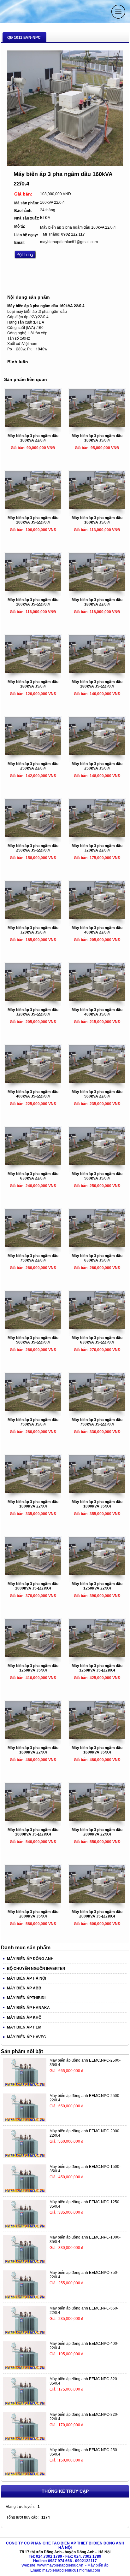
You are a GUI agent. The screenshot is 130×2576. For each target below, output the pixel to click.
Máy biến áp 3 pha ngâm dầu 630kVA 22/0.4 (33, 1176)
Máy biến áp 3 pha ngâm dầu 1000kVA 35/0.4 (97, 1504)
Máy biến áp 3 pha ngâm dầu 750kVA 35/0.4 (33, 1422)
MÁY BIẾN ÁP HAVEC (27, 2037)
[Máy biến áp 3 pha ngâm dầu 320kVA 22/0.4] (97, 835)
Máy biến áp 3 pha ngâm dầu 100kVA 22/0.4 (33, 438)
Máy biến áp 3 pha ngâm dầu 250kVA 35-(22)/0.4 (33, 848)
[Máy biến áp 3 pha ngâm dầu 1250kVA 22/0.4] (97, 1573)
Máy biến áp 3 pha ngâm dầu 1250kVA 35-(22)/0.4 (97, 1668)
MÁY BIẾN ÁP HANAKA (28, 2008)
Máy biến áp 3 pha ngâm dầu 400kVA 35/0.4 (97, 1012)
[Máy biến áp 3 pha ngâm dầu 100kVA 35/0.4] (97, 425)
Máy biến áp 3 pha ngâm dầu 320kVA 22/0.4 (97, 848)
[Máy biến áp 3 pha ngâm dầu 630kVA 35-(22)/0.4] (97, 1327)
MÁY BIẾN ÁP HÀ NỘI (27, 1978)
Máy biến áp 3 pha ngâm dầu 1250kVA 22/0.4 (97, 1586)
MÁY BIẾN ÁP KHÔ (24, 2017)
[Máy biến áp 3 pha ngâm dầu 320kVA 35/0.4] (33, 917)
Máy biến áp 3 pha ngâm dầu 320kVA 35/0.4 (33, 930)
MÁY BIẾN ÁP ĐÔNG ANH (30, 1959)
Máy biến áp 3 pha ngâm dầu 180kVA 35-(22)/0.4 (97, 684)
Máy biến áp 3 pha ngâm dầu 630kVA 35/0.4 (97, 1258)
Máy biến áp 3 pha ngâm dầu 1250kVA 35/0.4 (33, 1668)
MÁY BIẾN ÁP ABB (24, 1988)
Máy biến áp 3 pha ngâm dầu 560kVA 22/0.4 (97, 1094)
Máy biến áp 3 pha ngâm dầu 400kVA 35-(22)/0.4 (33, 1094)
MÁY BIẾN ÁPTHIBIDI (26, 1998)
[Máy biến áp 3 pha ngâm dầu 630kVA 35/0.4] (97, 1245)
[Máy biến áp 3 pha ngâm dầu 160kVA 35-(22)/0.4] (33, 589)
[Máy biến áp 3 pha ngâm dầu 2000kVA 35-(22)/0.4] (97, 1901)
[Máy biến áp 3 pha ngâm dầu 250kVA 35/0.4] (97, 753)
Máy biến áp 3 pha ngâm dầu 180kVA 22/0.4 (97, 602)
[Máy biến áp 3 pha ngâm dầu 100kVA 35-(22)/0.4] (33, 507)
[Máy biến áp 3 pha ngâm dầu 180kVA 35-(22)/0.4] (97, 671)
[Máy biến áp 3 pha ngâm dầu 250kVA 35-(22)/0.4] (33, 835)
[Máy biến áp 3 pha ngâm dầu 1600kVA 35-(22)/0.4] (33, 1819)
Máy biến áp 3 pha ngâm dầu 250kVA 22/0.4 (33, 766)
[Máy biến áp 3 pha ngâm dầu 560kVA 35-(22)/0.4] (33, 1327)
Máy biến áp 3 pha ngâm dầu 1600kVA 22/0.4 (33, 1750)
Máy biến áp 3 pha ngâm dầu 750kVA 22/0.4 (33, 1258)
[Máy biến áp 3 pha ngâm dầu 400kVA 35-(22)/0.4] (33, 1081)
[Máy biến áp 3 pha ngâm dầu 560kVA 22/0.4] (97, 1081)
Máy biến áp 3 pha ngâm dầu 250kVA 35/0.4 (97, 766)
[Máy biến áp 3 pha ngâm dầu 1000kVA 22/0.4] (33, 1491)
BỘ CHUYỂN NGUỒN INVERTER (36, 1969)
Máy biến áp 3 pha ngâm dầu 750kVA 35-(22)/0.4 (97, 1422)
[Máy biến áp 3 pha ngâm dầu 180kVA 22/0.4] (97, 589)
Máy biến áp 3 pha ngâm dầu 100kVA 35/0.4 (97, 438)
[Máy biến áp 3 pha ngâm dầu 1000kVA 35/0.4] (97, 1491)
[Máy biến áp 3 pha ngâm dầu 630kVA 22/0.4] (33, 1163)
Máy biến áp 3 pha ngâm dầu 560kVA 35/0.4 (97, 1176)
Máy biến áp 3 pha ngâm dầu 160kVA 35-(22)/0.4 (33, 602)
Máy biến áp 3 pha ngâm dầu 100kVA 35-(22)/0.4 (33, 520)
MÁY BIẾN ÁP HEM (24, 2027)
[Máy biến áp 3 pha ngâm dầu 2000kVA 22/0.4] (97, 1819)
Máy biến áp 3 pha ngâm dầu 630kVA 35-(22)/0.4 (97, 1340)
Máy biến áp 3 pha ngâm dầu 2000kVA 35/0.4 (33, 1914)
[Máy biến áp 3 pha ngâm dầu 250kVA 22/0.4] (33, 753)
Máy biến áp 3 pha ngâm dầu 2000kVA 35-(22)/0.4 (97, 1914)
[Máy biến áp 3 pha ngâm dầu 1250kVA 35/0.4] (33, 1655)
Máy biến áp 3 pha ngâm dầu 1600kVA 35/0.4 (97, 1750)
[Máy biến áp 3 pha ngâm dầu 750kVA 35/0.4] (33, 1409)
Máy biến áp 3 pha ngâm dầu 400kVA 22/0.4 (97, 930)
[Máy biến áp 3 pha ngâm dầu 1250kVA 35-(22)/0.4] (97, 1655)
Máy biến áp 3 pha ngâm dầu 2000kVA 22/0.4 (97, 1832)
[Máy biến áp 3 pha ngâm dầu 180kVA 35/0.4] (33, 671)
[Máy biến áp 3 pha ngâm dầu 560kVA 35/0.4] (97, 1163)
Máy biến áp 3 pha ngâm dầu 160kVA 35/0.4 (97, 520)
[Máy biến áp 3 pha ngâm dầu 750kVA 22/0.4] (33, 1245)
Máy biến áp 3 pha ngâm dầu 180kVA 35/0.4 (33, 684)
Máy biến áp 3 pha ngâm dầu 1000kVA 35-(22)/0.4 (33, 1586)
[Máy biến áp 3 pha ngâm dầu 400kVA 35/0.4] (97, 999)
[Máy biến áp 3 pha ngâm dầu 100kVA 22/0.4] (33, 425)
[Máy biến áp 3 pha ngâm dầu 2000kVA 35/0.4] (33, 1901)
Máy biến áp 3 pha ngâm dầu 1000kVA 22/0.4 (33, 1504)
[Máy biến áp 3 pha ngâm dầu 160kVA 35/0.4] (97, 507)
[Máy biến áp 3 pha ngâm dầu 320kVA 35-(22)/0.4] (33, 999)
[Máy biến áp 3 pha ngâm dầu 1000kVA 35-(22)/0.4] (33, 1573)
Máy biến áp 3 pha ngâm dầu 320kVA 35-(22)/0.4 (33, 1012)
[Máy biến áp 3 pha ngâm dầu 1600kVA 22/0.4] (33, 1737)
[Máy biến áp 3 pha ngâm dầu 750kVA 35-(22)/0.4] (97, 1409)
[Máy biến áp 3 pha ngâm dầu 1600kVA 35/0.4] (97, 1737)
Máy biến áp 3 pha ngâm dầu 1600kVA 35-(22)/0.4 (33, 1832)
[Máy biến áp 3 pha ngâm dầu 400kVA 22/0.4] (97, 917)
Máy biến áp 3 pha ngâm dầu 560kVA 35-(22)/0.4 (33, 1340)
